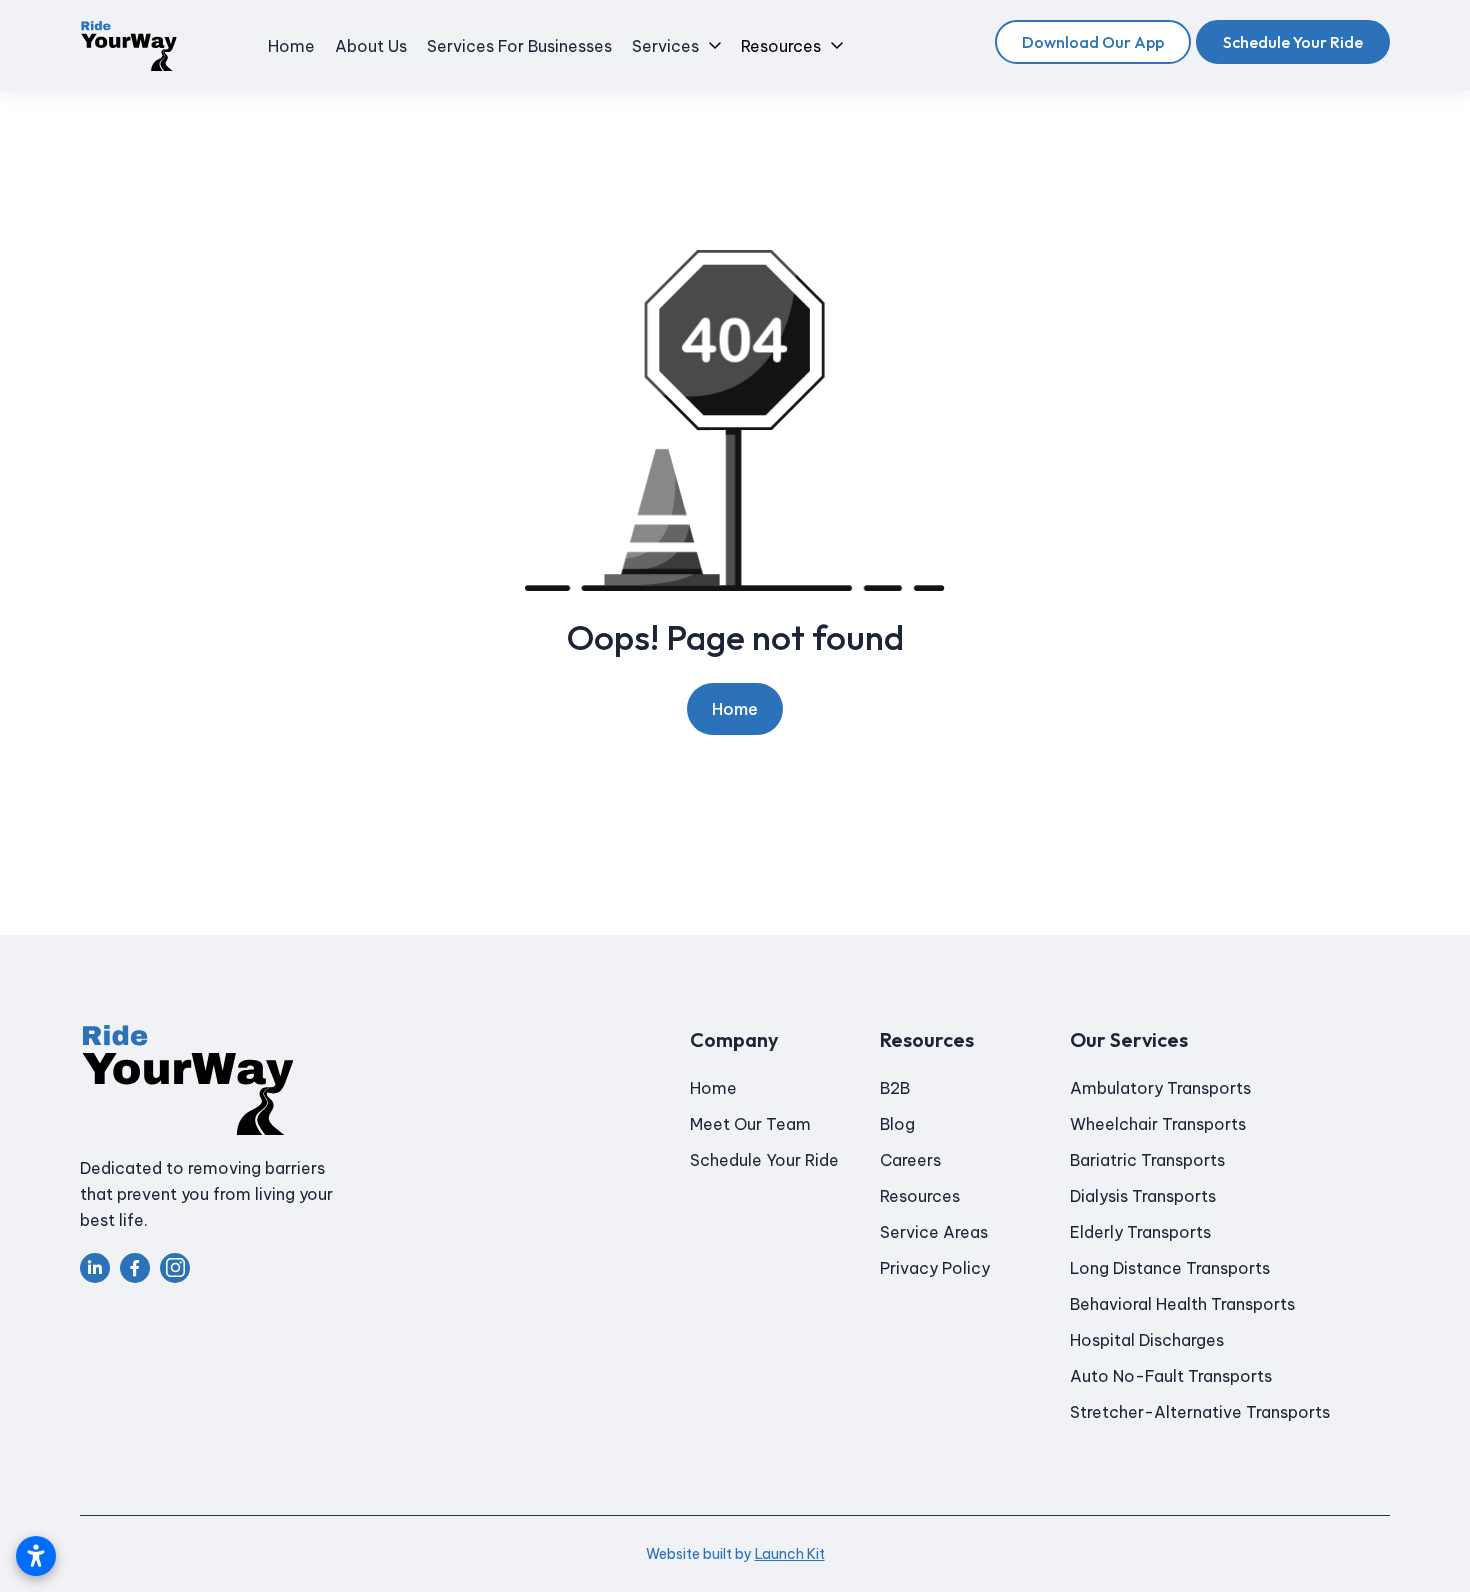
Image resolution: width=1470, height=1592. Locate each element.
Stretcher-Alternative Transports (1200, 1412)
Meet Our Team (750, 1124)
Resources (920, 1196)
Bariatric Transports (1147, 1160)
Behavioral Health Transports (1182, 1304)
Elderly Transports (1140, 1232)
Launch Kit (790, 1554)
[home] (129, 46)
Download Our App (1093, 42)
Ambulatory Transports (1160, 1088)
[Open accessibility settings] (36, 1556)
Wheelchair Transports (1158, 1124)
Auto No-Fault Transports (1171, 1376)
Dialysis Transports (1143, 1196)
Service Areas (934, 1232)
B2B (895, 1088)
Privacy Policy (935, 1268)
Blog (897, 1124)
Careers (910, 1160)
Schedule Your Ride (1293, 42)
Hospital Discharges (1147, 1340)
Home (735, 709)
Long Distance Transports (1170, 1268)
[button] (676, 46)
